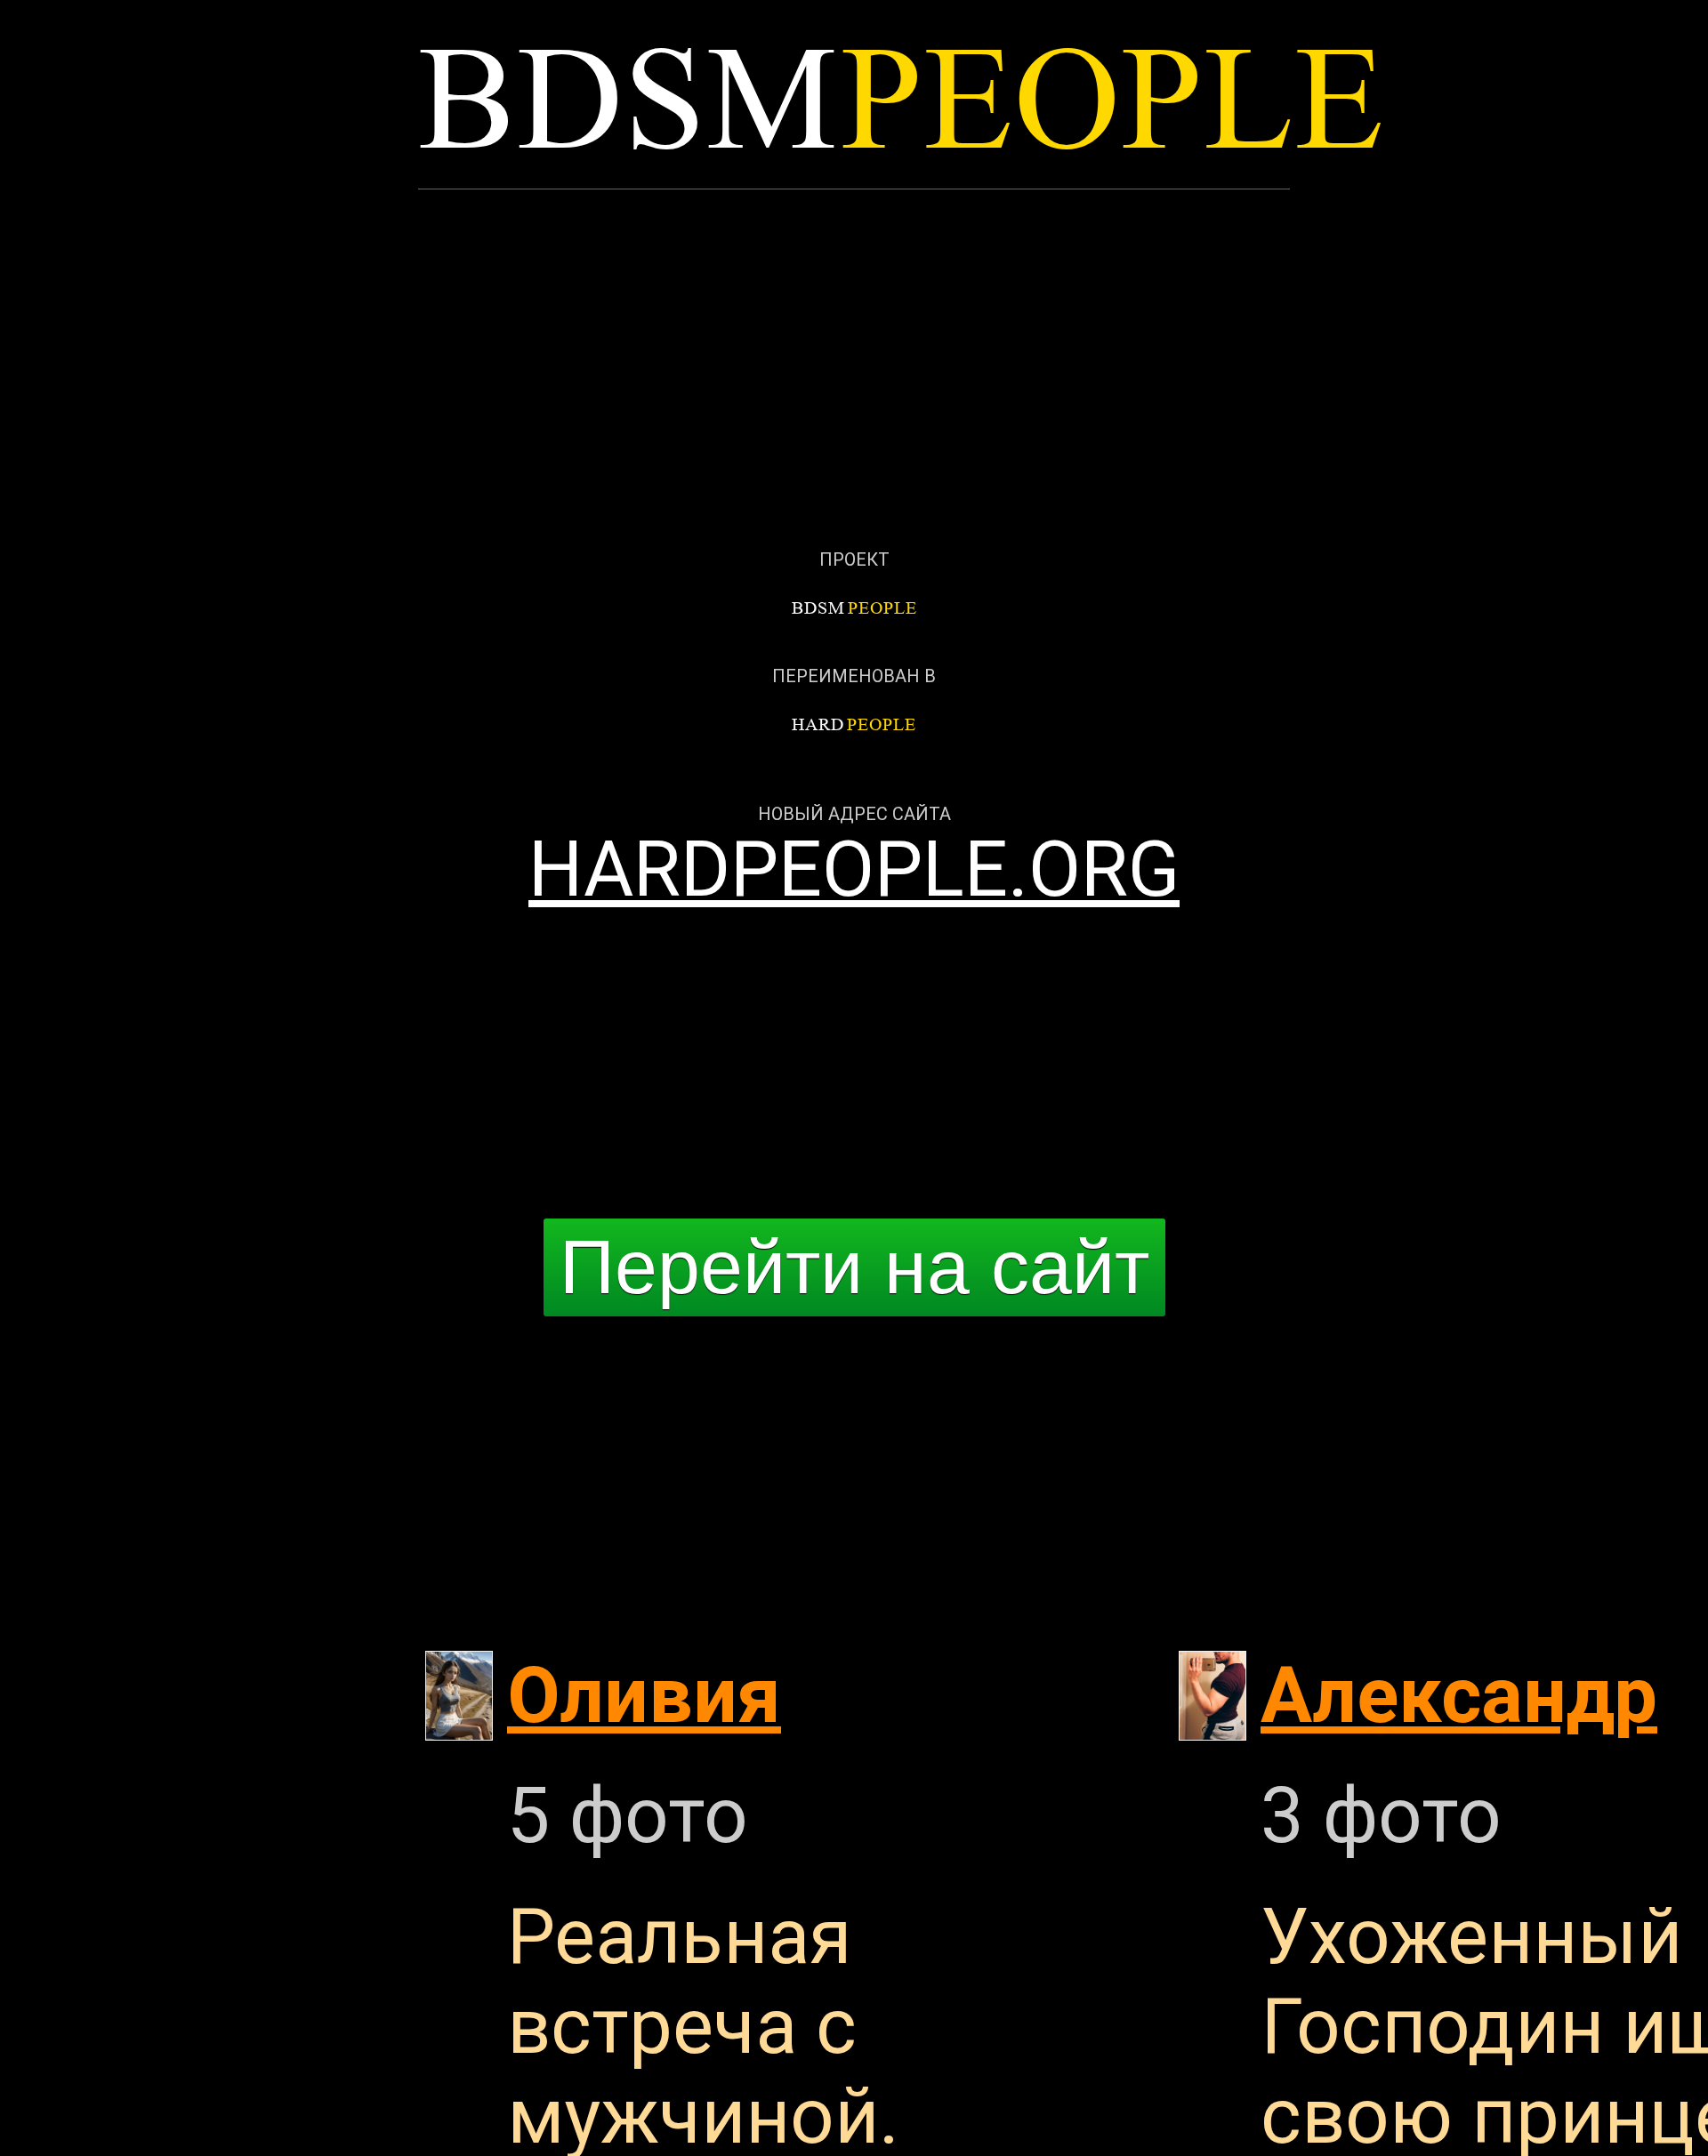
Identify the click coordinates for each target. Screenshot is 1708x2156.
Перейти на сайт (854, 1267)
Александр (1459, 1696)
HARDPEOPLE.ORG (854, 869)
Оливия (644, 1696)
